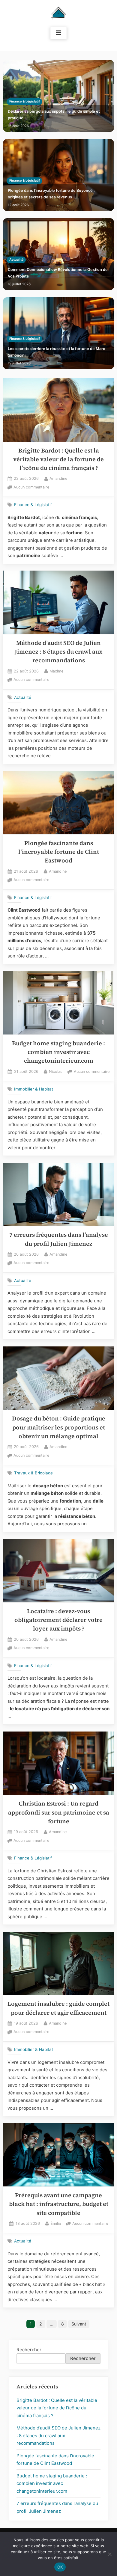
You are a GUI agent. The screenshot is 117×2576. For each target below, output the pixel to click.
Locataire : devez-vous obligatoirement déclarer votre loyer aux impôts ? (58, 1620)
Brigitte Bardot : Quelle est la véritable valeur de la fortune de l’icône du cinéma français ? (58, 459)
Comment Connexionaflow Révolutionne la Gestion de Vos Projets (58, 273)
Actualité (16, 260)
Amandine (58, 478)
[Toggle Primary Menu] (58, 33)
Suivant (79, 2324)
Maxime (56, 671)
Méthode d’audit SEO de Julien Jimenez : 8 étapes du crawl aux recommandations (58, 652)
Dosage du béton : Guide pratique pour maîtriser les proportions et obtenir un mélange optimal (59, 1427)
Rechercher (29, 2350)
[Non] (109, 2554)
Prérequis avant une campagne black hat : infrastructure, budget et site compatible (59, 2204)
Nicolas (56, 1071)
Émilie (56, 2223)
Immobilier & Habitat (34, 1089)
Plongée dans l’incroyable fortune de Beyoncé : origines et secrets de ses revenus (51, 194)
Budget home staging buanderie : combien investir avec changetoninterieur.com (58, 1052)
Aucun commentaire (31, 488)
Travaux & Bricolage (33, 1473)
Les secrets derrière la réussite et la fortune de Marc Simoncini (56, 352)
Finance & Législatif (25, 101)
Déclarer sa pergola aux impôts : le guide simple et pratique (54, 115)
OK (60, 2567)
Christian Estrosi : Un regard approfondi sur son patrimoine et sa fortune (59, 1812)
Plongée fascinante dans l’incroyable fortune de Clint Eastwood (59, 852)
